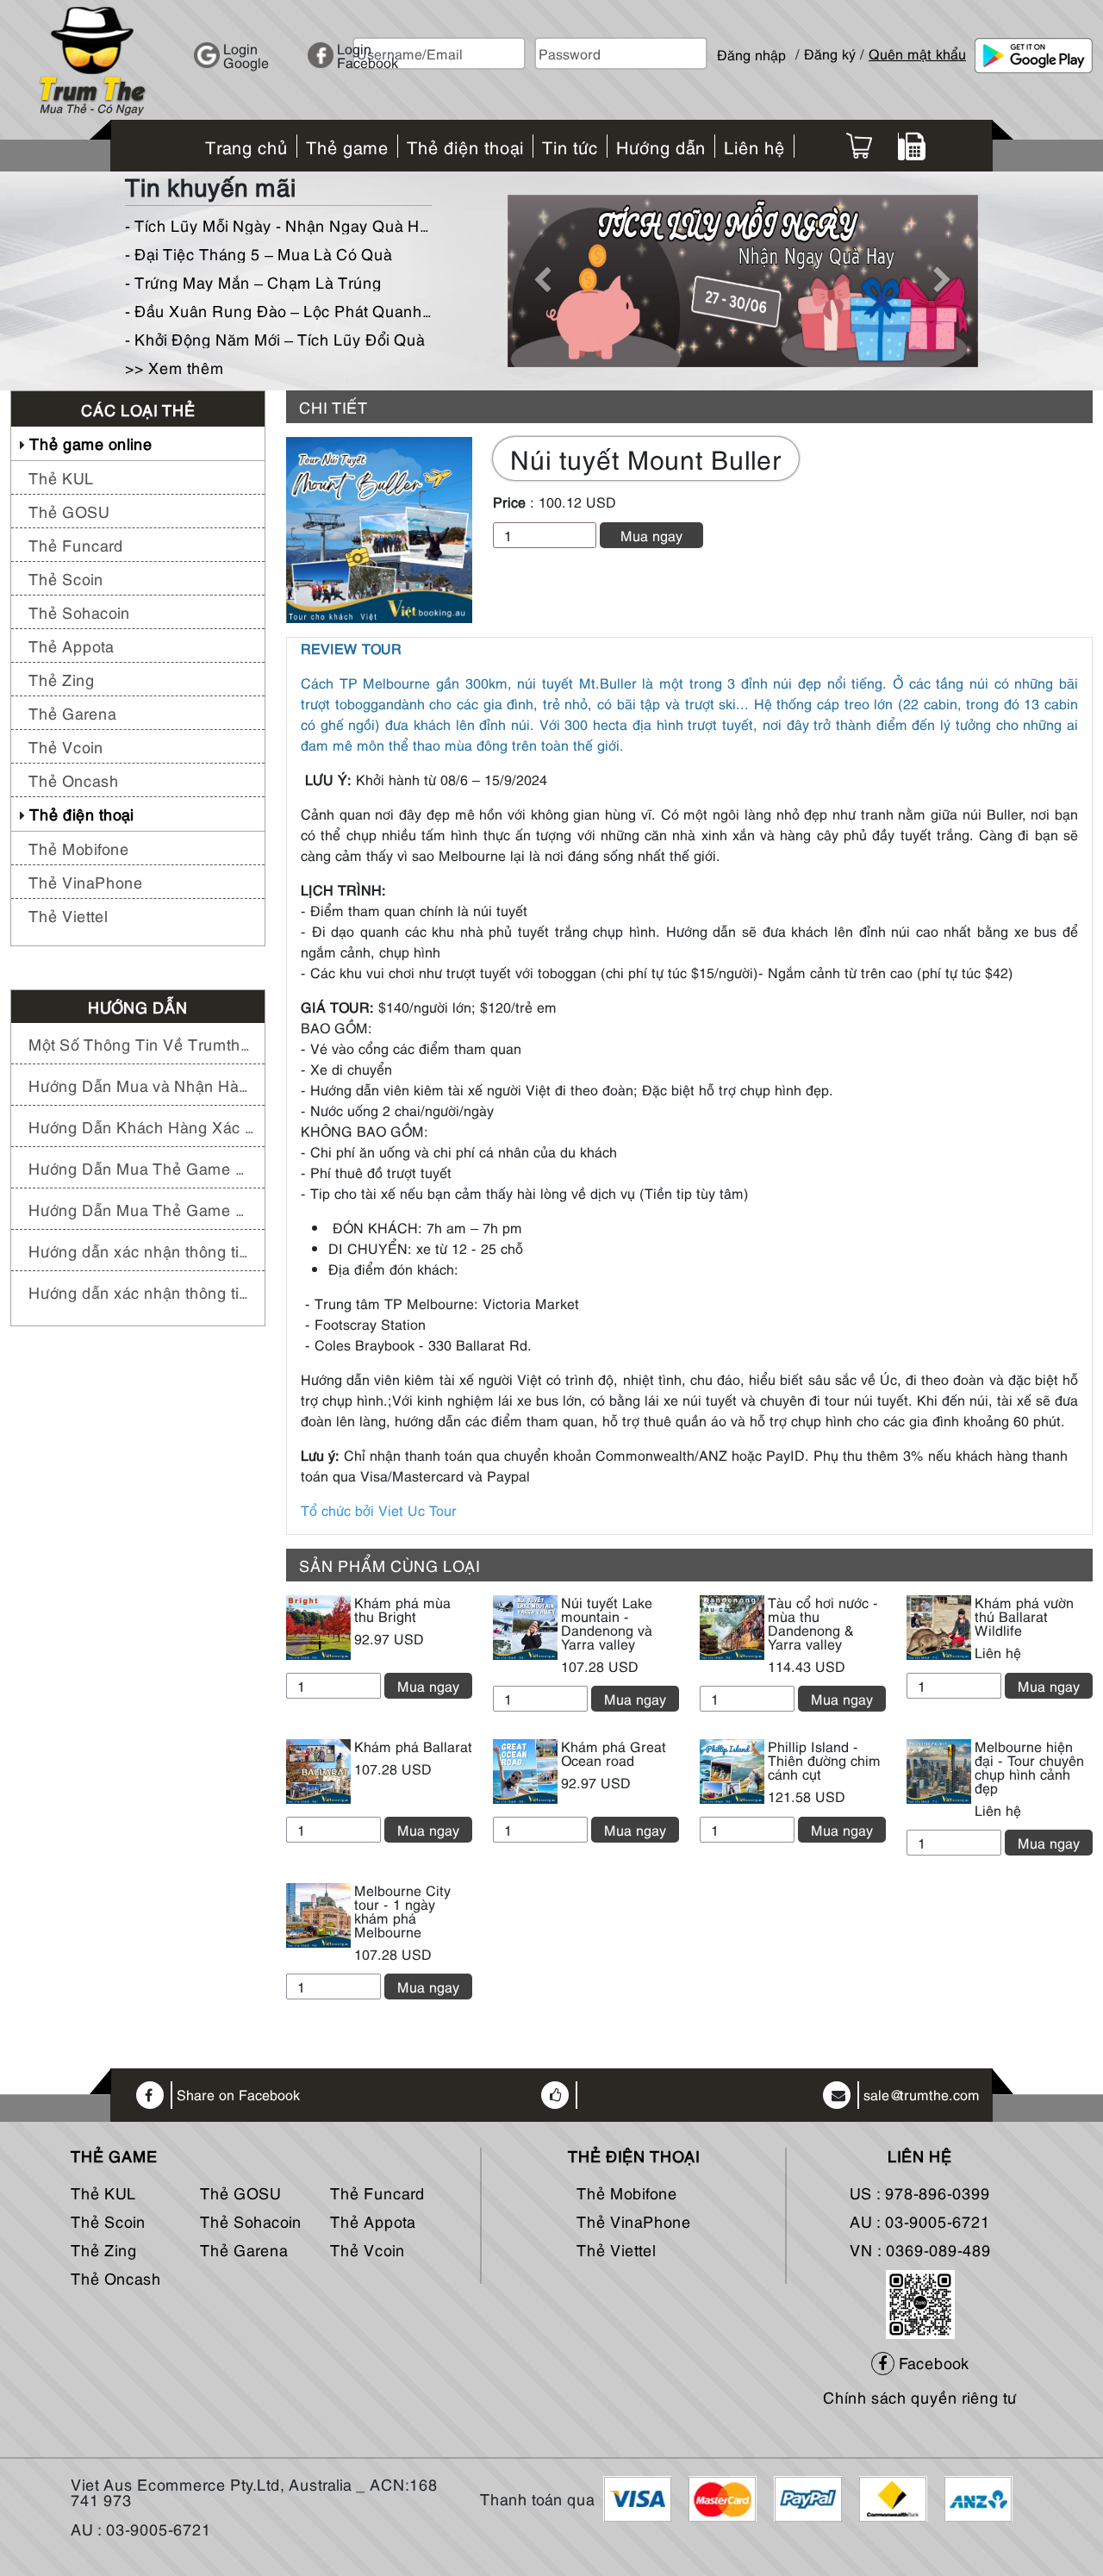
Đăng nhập (751, 47)
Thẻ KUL (61, 477)
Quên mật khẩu (917, 53)
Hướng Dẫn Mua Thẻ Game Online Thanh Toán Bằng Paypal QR (142, 1167)
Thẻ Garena (72, 712)
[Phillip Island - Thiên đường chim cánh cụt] (732, 1768)
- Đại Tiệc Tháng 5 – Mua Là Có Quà (259, 253)
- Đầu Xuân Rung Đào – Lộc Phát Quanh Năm (278, 310)
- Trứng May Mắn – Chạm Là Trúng (253, 281)
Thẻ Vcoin (66, 746)
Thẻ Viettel (68, 915)
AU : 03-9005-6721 (920, 2220)
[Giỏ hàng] (859, 146)
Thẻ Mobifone (79, 848)
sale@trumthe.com (922, 2095)
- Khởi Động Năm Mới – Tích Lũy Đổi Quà (275, 338)
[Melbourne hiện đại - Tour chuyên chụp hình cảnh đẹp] (939, 1768)
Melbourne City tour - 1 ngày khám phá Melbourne (402, 1911)
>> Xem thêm (174, 367)
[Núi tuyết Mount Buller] (379, 527)
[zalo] (920, 2301)
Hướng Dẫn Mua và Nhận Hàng (142, 1085)
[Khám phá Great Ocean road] (525, 1768)
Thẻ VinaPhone (86, 881)
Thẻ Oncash (74, 780)
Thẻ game (114, 2155)
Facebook (932, 2362)
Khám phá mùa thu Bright (402, 1609)
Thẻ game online (91, 443)
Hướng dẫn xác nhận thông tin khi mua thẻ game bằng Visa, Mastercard (142, 1291)
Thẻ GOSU (69, 511)
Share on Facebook (238, 2095)
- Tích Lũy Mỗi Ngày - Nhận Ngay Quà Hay (278, 225)
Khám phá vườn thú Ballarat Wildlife (1024, 1616)
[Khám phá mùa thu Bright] (318, 1625)
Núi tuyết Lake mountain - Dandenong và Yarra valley (607, 1623)
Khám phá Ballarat (413, 1746)
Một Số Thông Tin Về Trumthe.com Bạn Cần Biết (142, 1043)
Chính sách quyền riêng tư (920, 2396)
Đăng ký (830, 53)
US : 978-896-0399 (920, 2192)
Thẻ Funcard (76, 544)
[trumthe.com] (92, 58)
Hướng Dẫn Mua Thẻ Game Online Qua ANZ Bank (142, 1209)
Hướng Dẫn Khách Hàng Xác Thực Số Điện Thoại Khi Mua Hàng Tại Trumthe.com (142, 1126)
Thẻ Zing (62, 679)
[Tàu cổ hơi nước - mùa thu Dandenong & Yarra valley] (732, 1625)
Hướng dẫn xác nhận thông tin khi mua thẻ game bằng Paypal (142, 1250)
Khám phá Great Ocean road (614, 1753)
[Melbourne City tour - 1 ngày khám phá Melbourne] (318, 1912)
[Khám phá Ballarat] (318, 1768)
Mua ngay (651, 535)
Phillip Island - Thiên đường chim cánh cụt (824, 1760)
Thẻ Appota (71, 645)
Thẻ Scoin (66, 578)
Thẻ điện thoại (81, 813)
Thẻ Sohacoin (79, 611)
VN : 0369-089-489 (920, 2249)
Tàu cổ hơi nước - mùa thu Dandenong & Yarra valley (823, 1623)
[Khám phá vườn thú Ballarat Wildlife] (939, 1625)
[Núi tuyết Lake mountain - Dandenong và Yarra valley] (525, 1625)
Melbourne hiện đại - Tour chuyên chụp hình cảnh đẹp (1029, 1767)
